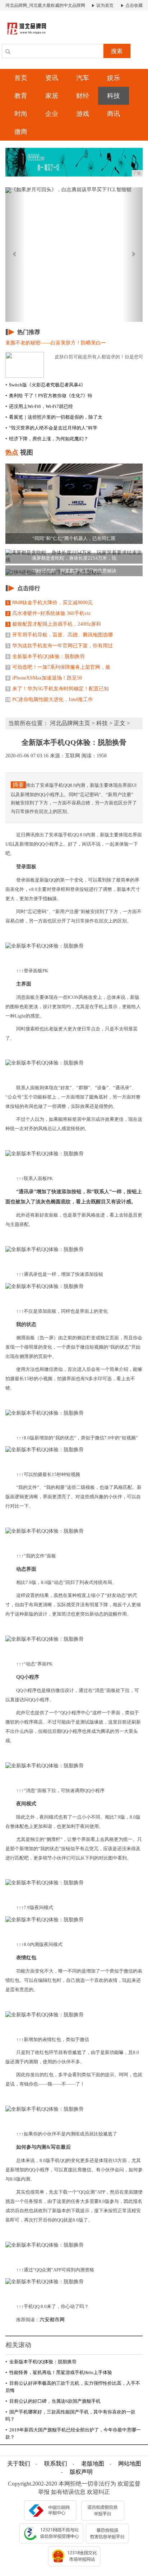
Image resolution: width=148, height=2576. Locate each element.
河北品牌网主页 (70, 723)
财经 (83, 96)
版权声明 (81, 2472)
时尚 (21, 114)
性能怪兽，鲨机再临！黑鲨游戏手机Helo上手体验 (59, 2372)
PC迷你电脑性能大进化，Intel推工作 (49, 699)
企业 (52, 114)
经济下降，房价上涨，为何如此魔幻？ (47, 439)
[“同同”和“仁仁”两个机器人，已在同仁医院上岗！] (74, 503)
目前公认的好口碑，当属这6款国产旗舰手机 (53, 2401)
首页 (21, 78)
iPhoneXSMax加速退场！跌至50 (44, 678)
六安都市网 (52, 2320)
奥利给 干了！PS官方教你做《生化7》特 (49, 396)
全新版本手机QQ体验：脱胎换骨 (46, 656)
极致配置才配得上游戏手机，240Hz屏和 (54, 624)
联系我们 (56, 2464)
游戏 (83, 114)
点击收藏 (133, 5)
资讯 (52, 78)
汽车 (83, 78)
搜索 (117, 51)
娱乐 (114, 78)
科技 (114, 96)
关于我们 (19, 2464)
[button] (16, 255)
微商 (21, 132)
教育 (21, 96)
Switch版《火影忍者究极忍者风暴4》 (45, 385)
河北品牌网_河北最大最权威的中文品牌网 (45, 5)
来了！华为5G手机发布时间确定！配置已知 (58, 689)
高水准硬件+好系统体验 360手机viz (49, 613)
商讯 (114, 114)
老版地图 (93, 2464)
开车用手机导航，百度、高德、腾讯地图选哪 (60, 635)
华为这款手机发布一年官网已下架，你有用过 (60, 646)
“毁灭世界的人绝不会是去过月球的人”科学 (51, 428)
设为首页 (104, 5)
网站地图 (130, 2464)
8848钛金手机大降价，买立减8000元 (50, 603)
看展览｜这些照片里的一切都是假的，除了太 (54, 417)
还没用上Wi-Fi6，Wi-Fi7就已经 (39, 406)
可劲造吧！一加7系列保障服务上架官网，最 (59, 667)
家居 (52, 96)
